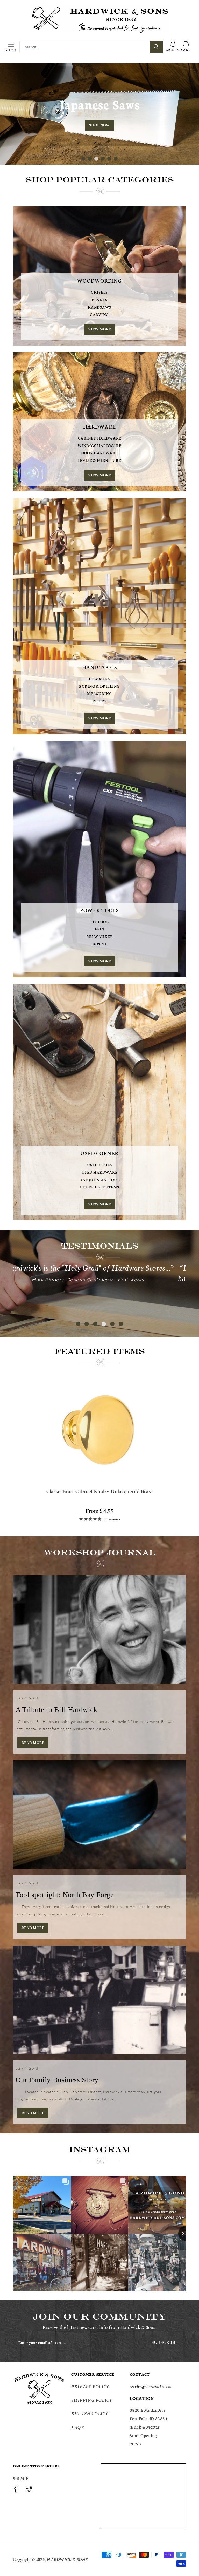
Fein (100, 929)
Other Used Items (100, 1187)
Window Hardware (100, 445)
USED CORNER (99, 1153)
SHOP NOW (99, 133)
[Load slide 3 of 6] (96, 159)
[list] (99, 1452)
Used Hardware (100, 1172)
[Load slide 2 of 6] (90, 159)
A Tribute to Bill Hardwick (56, 1710)
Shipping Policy (92, 2400)
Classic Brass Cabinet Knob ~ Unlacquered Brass (99, 1491)
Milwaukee (100, 936)
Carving (99, 314)
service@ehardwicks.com (151, 2386)
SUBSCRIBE (164, 2342)
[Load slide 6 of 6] (116, 159)
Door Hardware (99, 453)
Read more (33, 1742)
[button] (11, 47)
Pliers (99, 701)
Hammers (99, 679)
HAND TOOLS (100, 667)
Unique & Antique (99, 1180)
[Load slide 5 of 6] (109, 159)
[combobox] (91, 47)
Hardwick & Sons (67, 2559)
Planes (99, 300)
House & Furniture (100, 460)
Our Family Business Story (57, 2080)
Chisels (99, 292)
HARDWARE (100, 426)
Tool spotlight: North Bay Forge (65, 1895)
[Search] (156, 47)
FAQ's (77, 2427)
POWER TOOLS (99, 910)
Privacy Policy (90, 2386)
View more (99, 329)
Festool (100, 922)
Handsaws (100, 307)
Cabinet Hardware (100, 438)
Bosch (99, 944)
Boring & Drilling (99, 686)
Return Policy (90, 2413)
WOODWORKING (100, 280)
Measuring (100, 693)
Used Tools (100, 1165)
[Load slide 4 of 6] (103, 159)
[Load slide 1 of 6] (83, 159)
